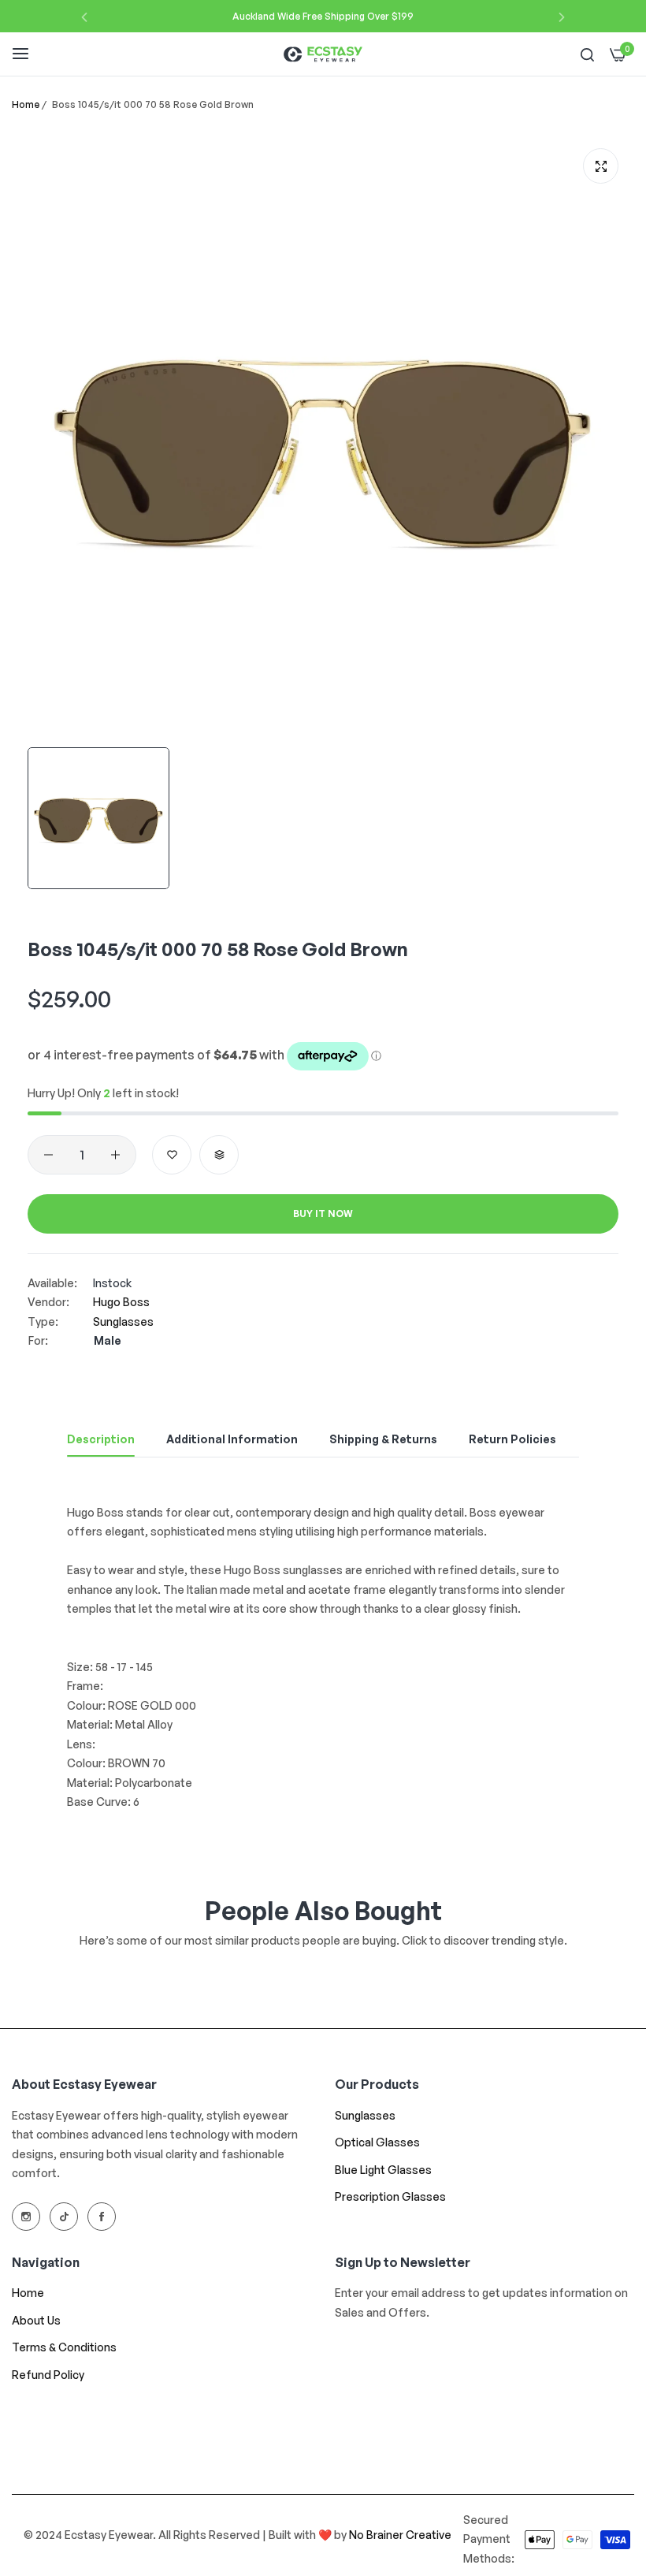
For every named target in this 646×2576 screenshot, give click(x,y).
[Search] (587, 54)
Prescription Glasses (390, 2196)
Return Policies (512, 1439)
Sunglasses (123, 1322)
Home (26, 104)
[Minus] (48, 1155)
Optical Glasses (377, 2142)
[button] (84, 16)
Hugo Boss (121, 1302)
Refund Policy (48, 2375)
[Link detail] (26, 2217)
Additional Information (232, 1439)
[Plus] (115, 1155)
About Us (36, 2320)
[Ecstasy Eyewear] (323, 54)
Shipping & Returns (383, 1439)
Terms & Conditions (64, 2347)
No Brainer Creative (400, 2535)
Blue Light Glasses (383, 2170)
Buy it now (323, 1214)
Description (101, 1439)
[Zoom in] (601, 166)
